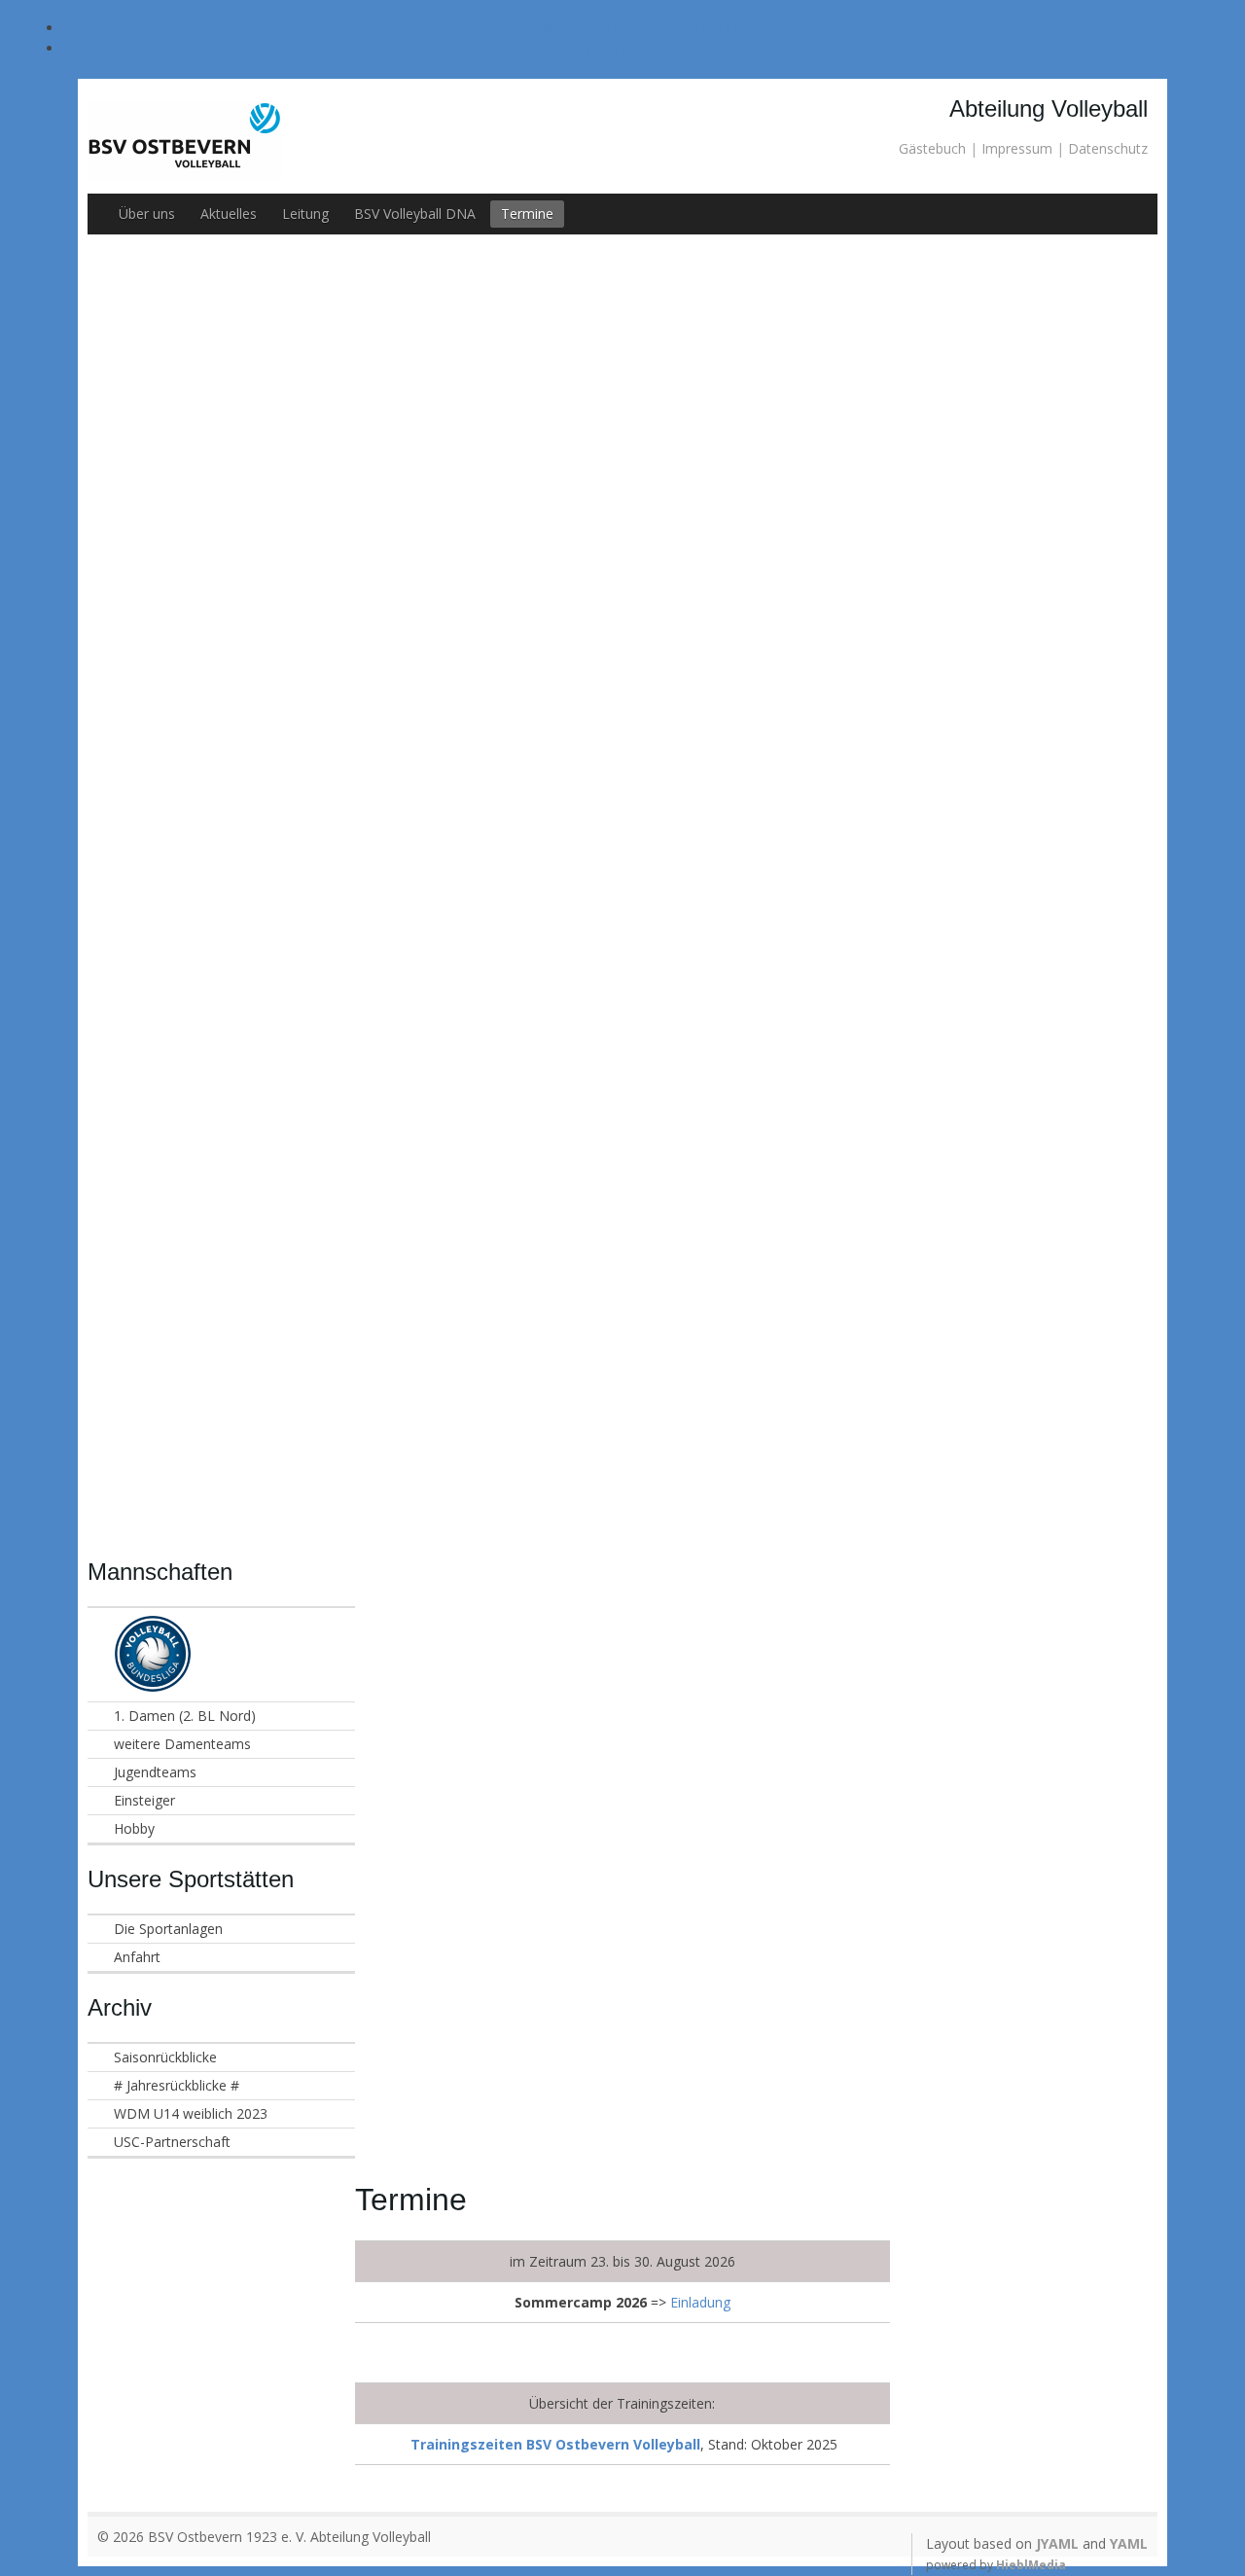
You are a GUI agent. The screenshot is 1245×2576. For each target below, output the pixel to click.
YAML (1129, 2543)
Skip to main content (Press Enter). (650, 48)
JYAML (1057, 2543)
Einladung (700, 2302)
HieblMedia (1031, 2565)
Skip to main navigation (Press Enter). (650, 28)
